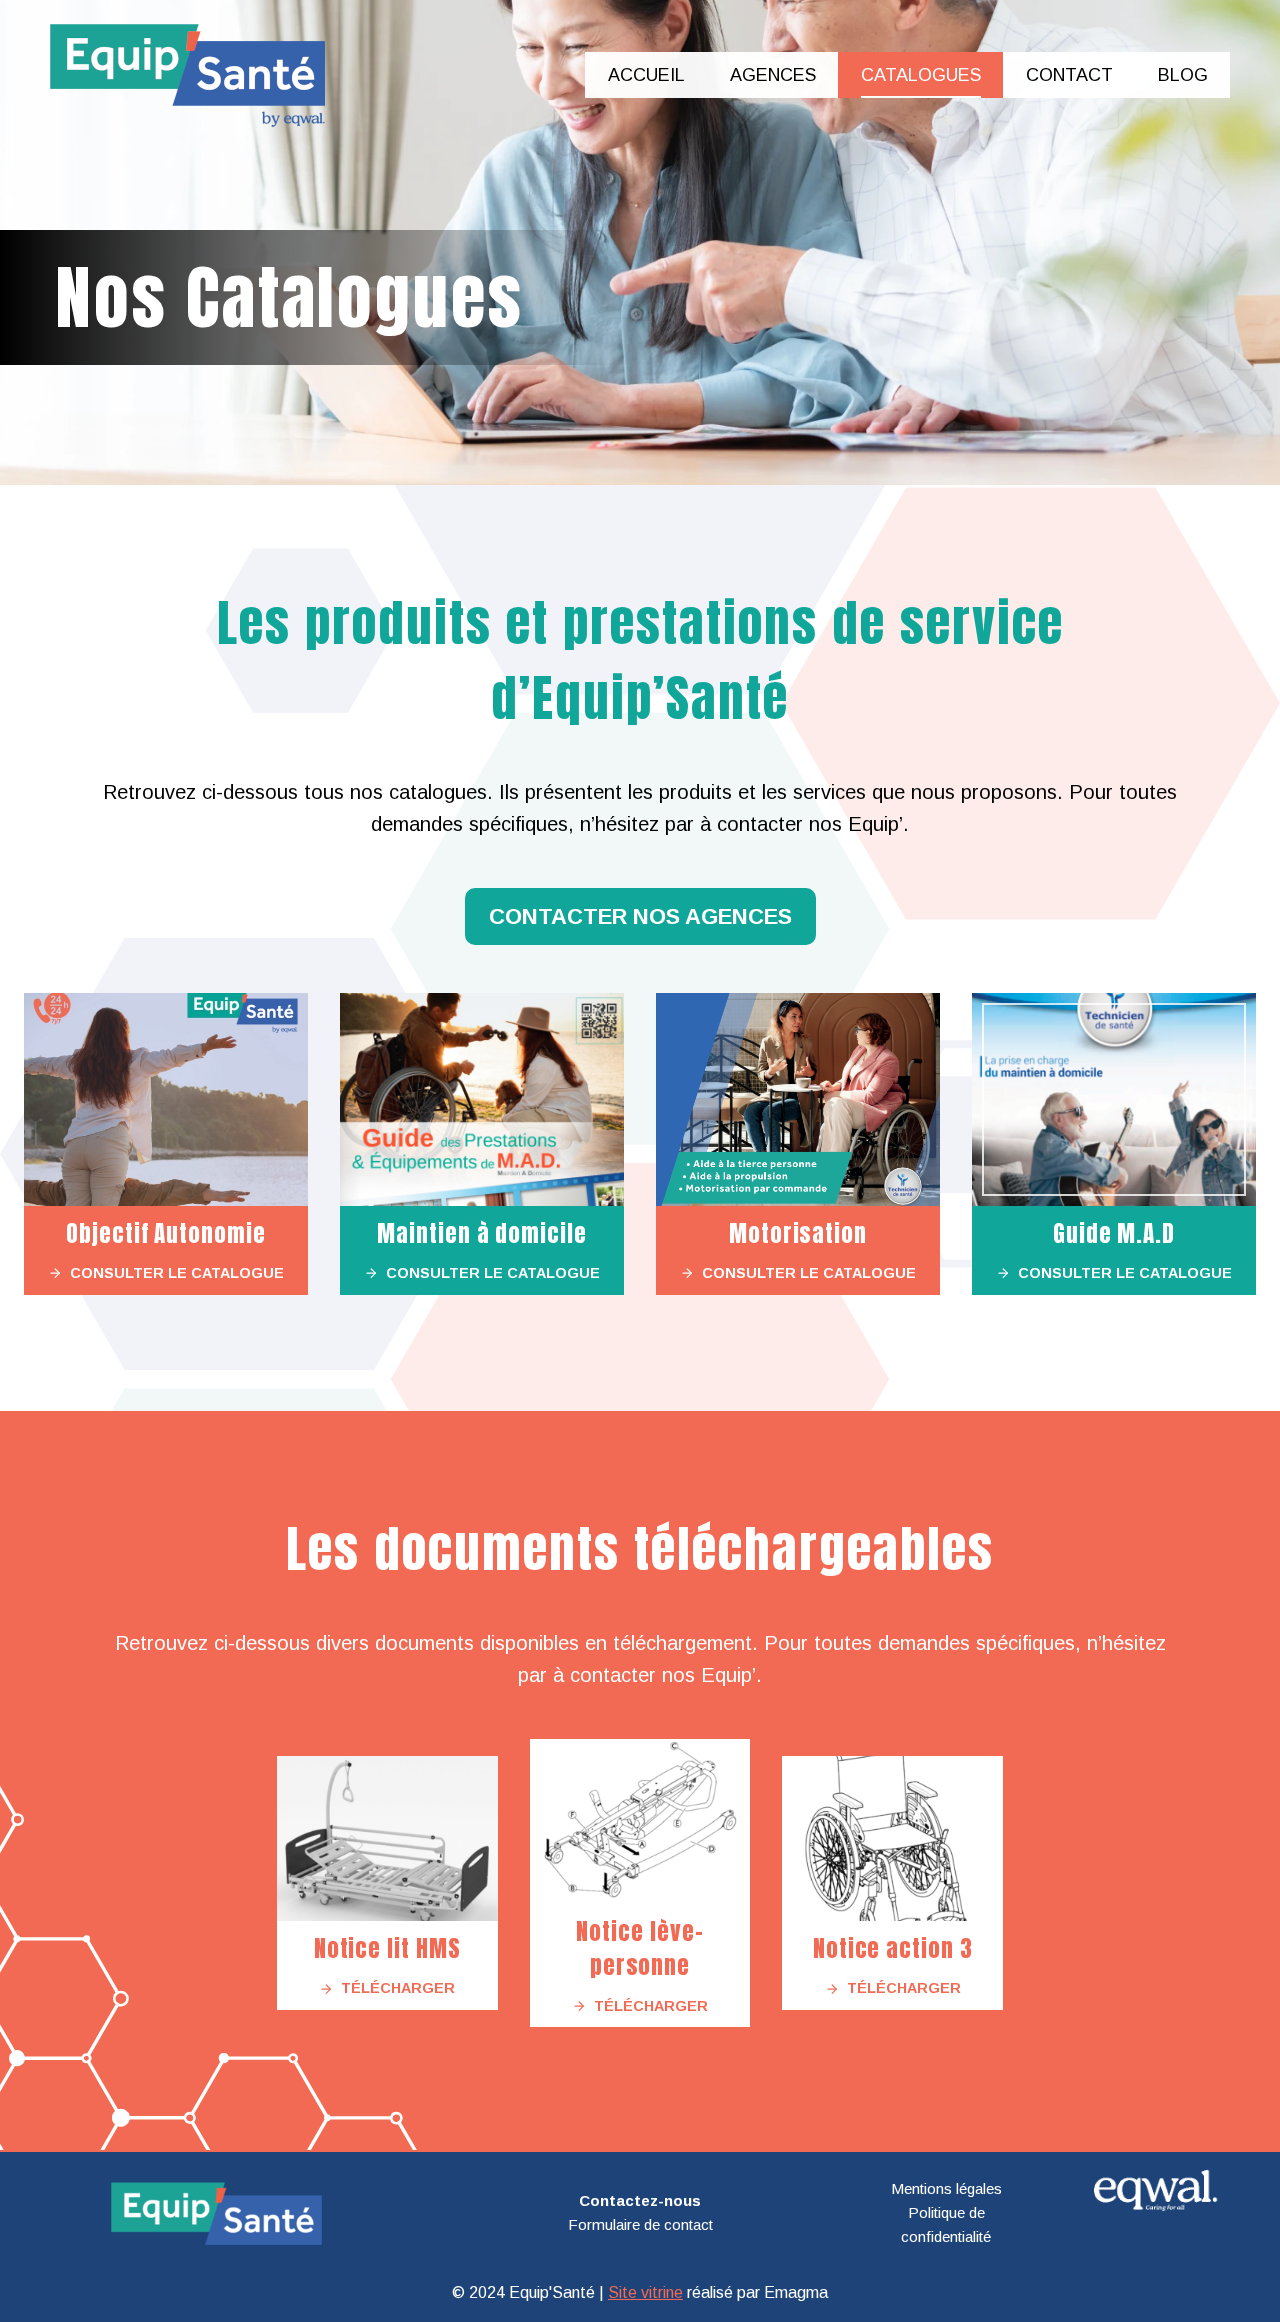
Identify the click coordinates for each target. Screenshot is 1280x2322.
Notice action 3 (893, 1948)
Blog (1183, 75)
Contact (1069, 75)
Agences (773, 75)
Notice (350, 1948)
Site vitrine (645, 2292)
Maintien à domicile (481, 1233)
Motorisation (798, 1233)
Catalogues (921, 75)
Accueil (646, 75)
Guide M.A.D (1114, 1233)
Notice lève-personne (639, 1949)
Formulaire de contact (640, 2224)
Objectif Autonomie (166, 1233)
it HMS (427, 1948)
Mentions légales (946, 2188)
